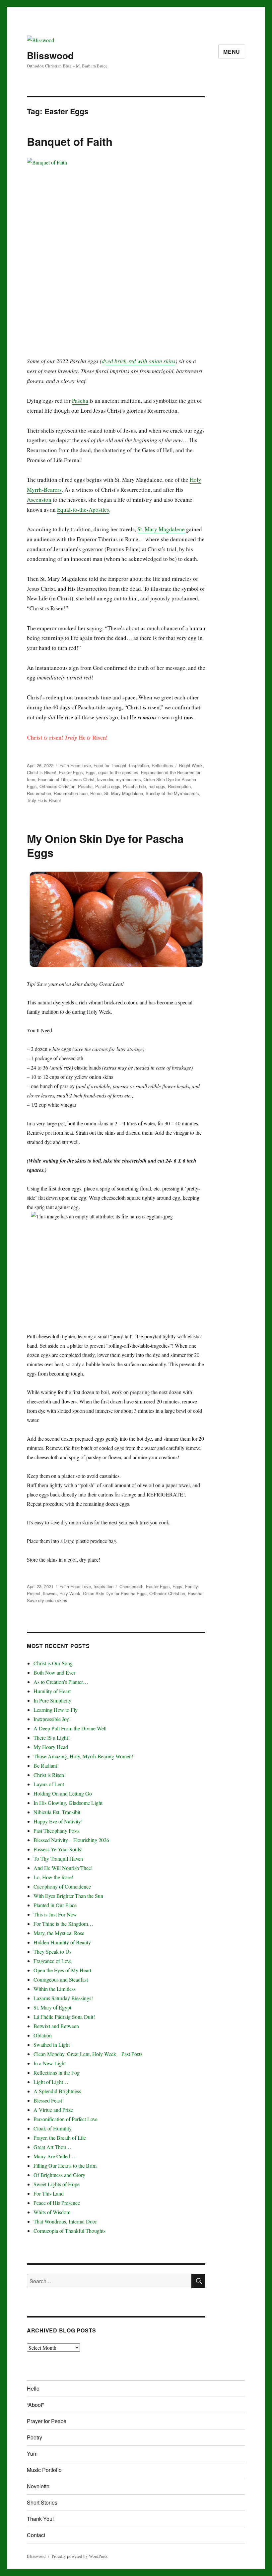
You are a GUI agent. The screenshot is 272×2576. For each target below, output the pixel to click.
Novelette (38, 2486)
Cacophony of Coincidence (62, 1886)
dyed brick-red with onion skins (139, 361)
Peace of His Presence (57, 2203)
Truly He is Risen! (44, 800)
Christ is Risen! (42, 772)
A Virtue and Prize (53, 2110)
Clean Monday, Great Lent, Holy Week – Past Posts (88, 2054)
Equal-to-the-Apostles (83, 510)
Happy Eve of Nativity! (58, 1821)
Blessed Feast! (49, 2100)
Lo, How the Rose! (53, 1877)
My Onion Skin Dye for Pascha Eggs (105, 845)
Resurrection (39, 793)
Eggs (91, 772)
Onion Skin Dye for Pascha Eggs (115, 1593)
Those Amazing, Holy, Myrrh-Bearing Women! (83, 1756)
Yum (32, 2454)
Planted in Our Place (55, 1905)
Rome (96, 793)
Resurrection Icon (71, 793)
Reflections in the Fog (57, 2072)
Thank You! (40, 2519)
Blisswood (50, 55)
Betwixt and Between (56, 2026)
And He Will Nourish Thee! (63, 1868)
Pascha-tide (135, 786)
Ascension (39, 500)
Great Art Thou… (52, 2147)
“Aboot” (35, 2405)
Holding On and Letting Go (63, 1793)
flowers (50, 1593)
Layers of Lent (49, 1784)
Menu (232, 52)
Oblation (43, 2035)
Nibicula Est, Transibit (57, 1812)
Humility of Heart (52, 1691)
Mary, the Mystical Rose (59, 1933)
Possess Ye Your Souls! (58, 1849)
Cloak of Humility (53, 2128)
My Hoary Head (51, 1747)
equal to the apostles (118, 772)
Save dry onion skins (47, 1600)
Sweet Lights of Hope (57, 2184)
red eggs (157, 786)
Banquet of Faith (70, 141)
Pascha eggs (108, 786)
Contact (36, 2535)
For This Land (49, 2193)
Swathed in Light (52, 2045)
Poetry (34, 2437)
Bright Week (191, 765)
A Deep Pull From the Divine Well (70, 1728)
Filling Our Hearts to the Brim (65, 2165)
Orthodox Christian (57, 786)
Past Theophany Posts (57, 1831)
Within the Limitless (55, 1989)
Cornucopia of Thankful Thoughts (69, 2231)
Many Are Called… (54, 2156)
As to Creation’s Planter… (61, 1682)
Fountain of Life (53, 779)
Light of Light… (51, 2082)
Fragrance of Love (53, 1961)
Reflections (162, 765)
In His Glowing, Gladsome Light (68, 1803)
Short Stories (42, 2502)
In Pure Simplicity (52, 1700)
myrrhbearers (128, 779)
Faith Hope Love (75, 765)
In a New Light (50, 2063)
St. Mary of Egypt (52, 2007)
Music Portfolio (44, 2470)
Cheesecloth (131, 1586)
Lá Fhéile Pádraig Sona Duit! (64, 2017)
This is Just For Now (55, 1914)
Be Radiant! (46, 1765)
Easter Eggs (71, 772)
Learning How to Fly (56, 1710)
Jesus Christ (82, 779)
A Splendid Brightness (57, 2091)
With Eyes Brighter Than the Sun (68, 1896)
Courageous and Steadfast (61, 1979)
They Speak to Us (52, 1952)
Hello (33, 2388)
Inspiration (139, 765)
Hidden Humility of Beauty (62, 1942)
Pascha (80, 401)
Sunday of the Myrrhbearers (172, 793)
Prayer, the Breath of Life (60, 2138)
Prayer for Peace (47, 2421)
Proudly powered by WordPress (80, 2556)
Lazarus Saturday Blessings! (63, 1998)
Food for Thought (110, 765)
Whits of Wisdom (52, 2212)
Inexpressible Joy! (52, 1719)
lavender (105, 779)
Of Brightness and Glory (59, 2175)
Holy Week (70, 1593)
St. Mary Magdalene (161, 529)
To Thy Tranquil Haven (58, 1858)
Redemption (179, 786)
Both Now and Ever (54, 1672)
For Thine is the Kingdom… (63, 1924)
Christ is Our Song (53, 1663)
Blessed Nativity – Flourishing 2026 (71, 1840)
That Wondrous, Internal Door (65, 2221)
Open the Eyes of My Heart (62, 1970)
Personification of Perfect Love (66, 2119)
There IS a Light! (52, 1738)
